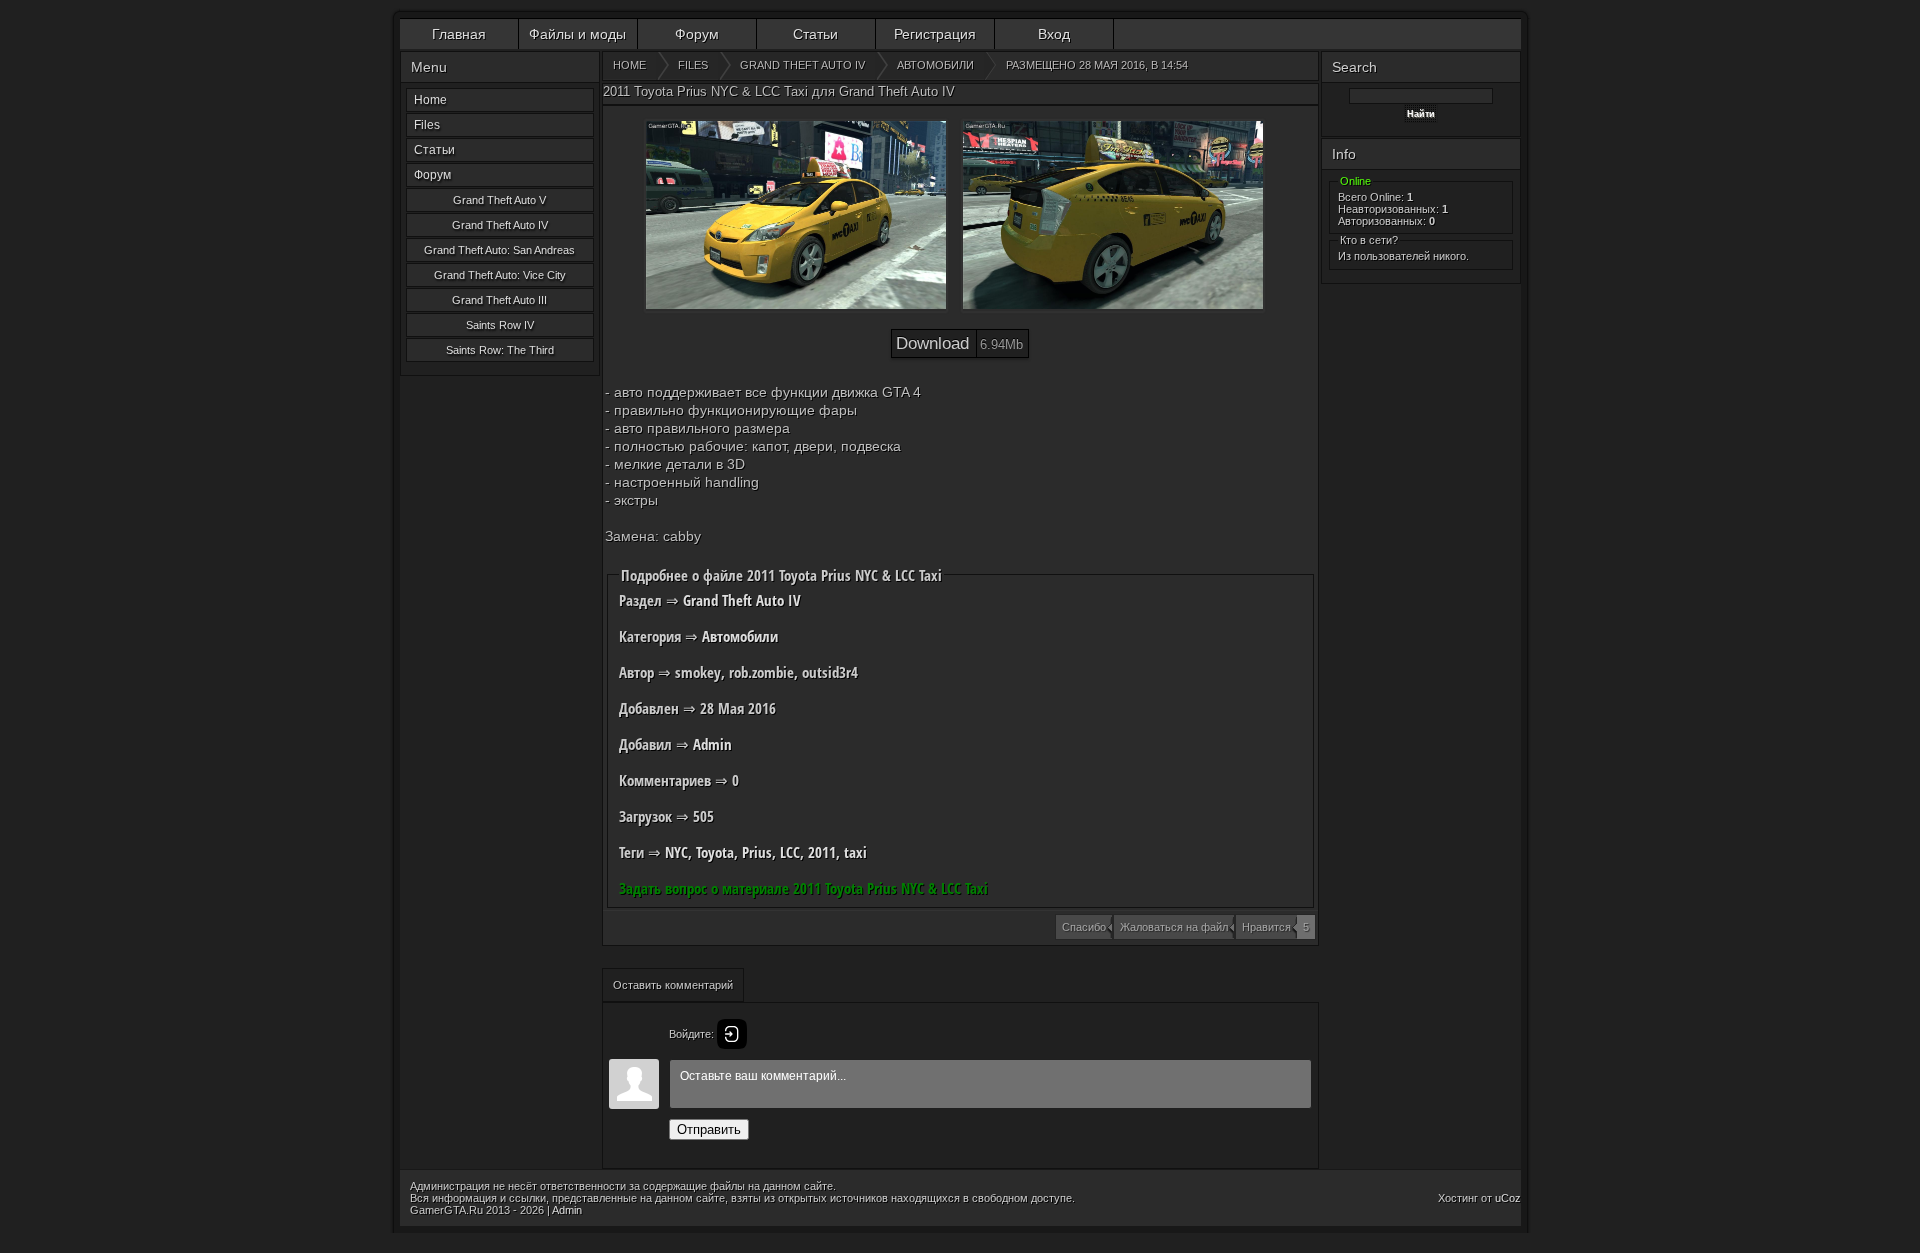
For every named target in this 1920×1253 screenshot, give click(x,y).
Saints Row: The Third (500, 350)
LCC (790, 852)
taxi (855, 852)
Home (430, 100)
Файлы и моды (577, 34)
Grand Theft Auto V (499, 200)
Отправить (709, 1129)
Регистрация (935, 34)
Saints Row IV (500, 325)
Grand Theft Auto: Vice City (500, 275)
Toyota (715, 852)
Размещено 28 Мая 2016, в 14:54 (1097, 65)
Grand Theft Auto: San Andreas (499, 250)
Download (959, 343)
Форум (697, 34)
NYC (676, 852)
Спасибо (1084, 927)
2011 (822, 852)
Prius (757, 852)
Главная (459, 34)
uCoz (1508, 1198)
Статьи (815, 34)
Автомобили (740, 636)
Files (427, 125)
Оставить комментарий (673, 985)
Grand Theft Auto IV (500, 225)
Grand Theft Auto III (499, 300)
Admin (712, 744)
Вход (1054, 34)
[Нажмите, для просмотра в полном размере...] (796, 216)
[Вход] (732, 1034)
